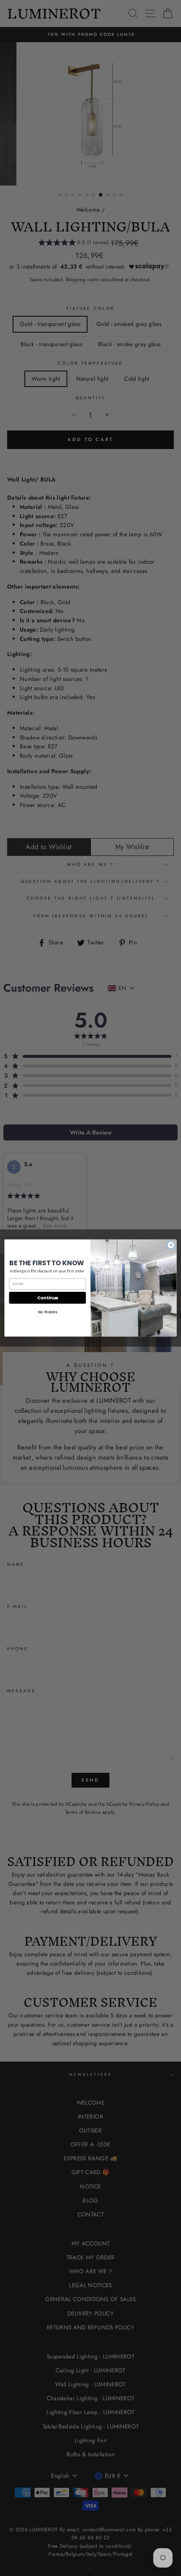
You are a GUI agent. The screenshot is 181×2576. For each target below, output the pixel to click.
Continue (48, 1297)
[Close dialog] (171, 1245)
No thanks (48, 1312)
